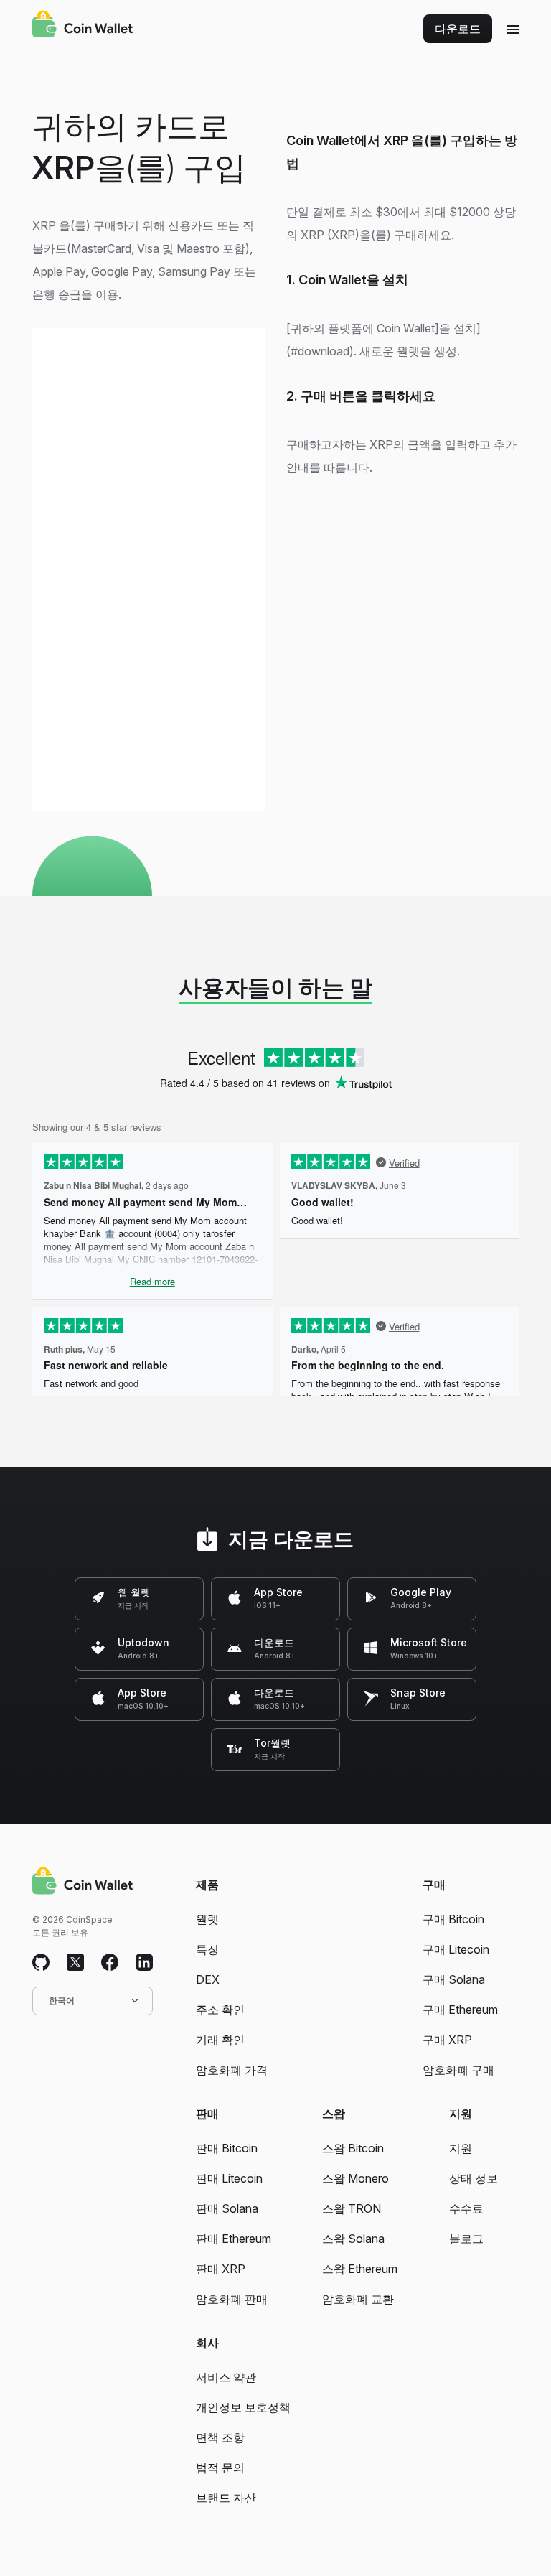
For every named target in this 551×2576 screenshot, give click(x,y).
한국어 (62, 2001)
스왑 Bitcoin (353, 2148)
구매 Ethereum (460, 2010)
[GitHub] (41, 1963)
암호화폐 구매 (458, 2070)
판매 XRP (221, 2269)
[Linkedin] (144, 1963)
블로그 (466, 2239)
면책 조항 (220, 2437)
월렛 (207, 1919)
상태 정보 (474, 2178)
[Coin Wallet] (83, 26)
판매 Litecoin (229, 2178)
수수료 (466, 2208)
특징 (207, 1949)
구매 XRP (447, 2040)
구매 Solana (454, 1979)
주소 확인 (220, 2010)
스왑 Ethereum (360, 2269)
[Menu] (513, 29)
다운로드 (458, 29)
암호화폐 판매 (232, 2299)
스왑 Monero (355, 2178)
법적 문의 (220, 2468)
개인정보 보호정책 (243, 2407)
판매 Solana (227, 2208)
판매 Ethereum (234, 2239)
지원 (461, 2148)
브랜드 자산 (226, 2498)
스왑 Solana (353, 2239)
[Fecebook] (110, 1963)
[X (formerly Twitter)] (75, 1963)
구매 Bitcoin (453, 1919)
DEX (208, 1979)
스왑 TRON (352, 2208)
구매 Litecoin (456, 1949)
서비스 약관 (226, 2377)
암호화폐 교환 (358, 2299)
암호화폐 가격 (232, 2070)
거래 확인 (220, 2040)
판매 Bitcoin (227, 2148)
